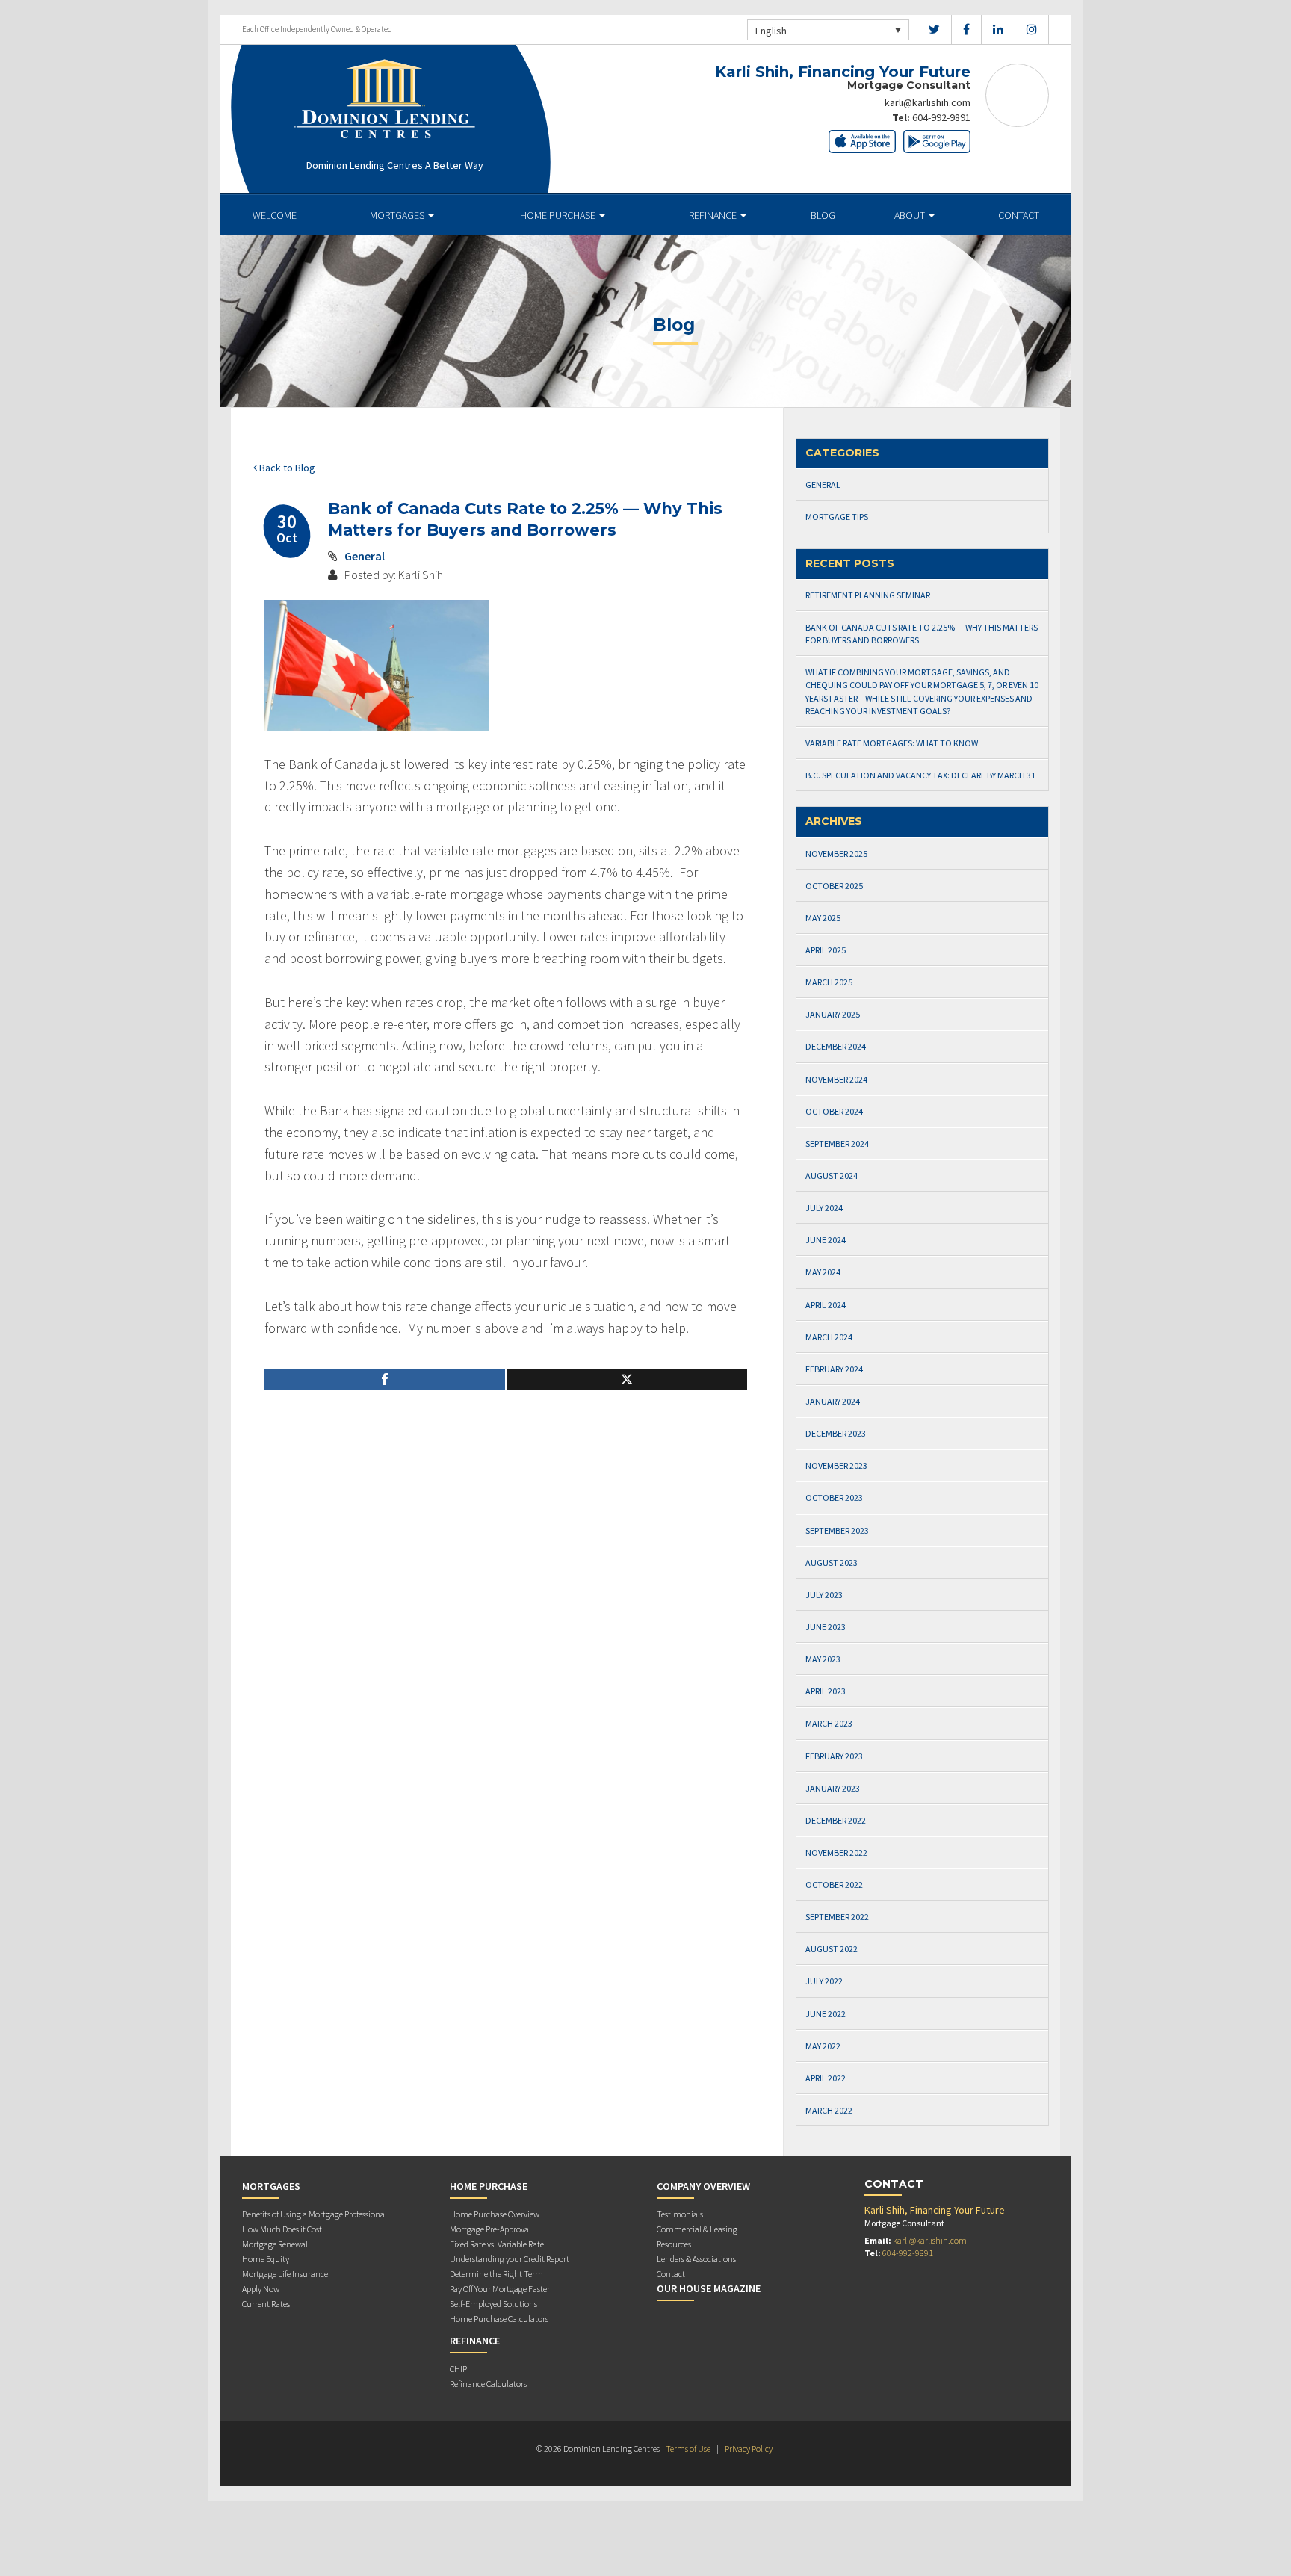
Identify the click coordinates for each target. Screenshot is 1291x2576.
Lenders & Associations (696, 2259)
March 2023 (829, 1723)
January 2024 (833, 1401)
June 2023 (826, 1627)
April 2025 (826, 950)
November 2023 (836, 1465)
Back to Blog (286, 468)
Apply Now (261, 2289)
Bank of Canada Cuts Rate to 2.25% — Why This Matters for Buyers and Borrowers (922, 634)
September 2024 (837, 1143)
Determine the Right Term (496, 2274)
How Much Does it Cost (282, 2229)
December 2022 (836, 1820)
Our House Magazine (709, 2288)
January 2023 (833, 1788)
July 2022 (824, 1981)
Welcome (275, 215)
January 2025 (833, 1014)
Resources (674, 2244)
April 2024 (826, 1305)
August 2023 (832, 1563)
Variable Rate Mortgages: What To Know (892, 743)
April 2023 (826, 1691)
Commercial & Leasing (697, 2229)
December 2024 (836, 1046)
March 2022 (829, 2110)
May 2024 (823, 1272)
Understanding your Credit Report (510, 2259)
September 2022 (837, 1917)
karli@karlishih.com (928, 102)
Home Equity (266, 2259)
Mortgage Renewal (275, 2244)
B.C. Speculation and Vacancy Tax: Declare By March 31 (920, 775)
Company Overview (703, 2186)
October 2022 (834, 1885)
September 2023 (837, 1530)
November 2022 (836, 1852)
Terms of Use (688, 2449)
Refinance (714, 215)
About (911, 215)
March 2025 (829, 982)
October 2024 (834, 1111)
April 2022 (826, 2078)
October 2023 (834, 1498)
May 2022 (823, 2046)
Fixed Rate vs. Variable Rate (497, 2244)
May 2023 (823, 1659)
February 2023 (834, 1756)
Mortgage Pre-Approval (490, 2229)
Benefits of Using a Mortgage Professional (315, 2214)
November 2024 (836, 1079)
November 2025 (836, 854)
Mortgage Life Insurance (285, 2274)
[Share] (385, 1380)
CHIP (458, 2369)
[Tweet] (628, 1380)
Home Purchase (559, 215)
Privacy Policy (749, 2449)
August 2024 (832, 1176)
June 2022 (826, 2014)
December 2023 (836, 1433)
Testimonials (680, 2214)
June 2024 (826, 1240)
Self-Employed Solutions (493, 2304)
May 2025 (823, 918)
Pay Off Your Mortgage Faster (500, 2289)
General (365, 556)
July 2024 (824, 1208)
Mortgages (398, 215)
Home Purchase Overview (495, 2214)
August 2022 (832, 1949)
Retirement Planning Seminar (868, 595)
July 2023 (824, 1595)
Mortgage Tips (837, 517)
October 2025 (834, 886)
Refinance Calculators (488, 2384)
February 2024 (834, 1369)
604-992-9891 (941, 117)
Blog (823, 215)
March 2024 (829, 1337)
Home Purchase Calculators (499, 2319)
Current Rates (266, 2304)
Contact (1019, 215)
